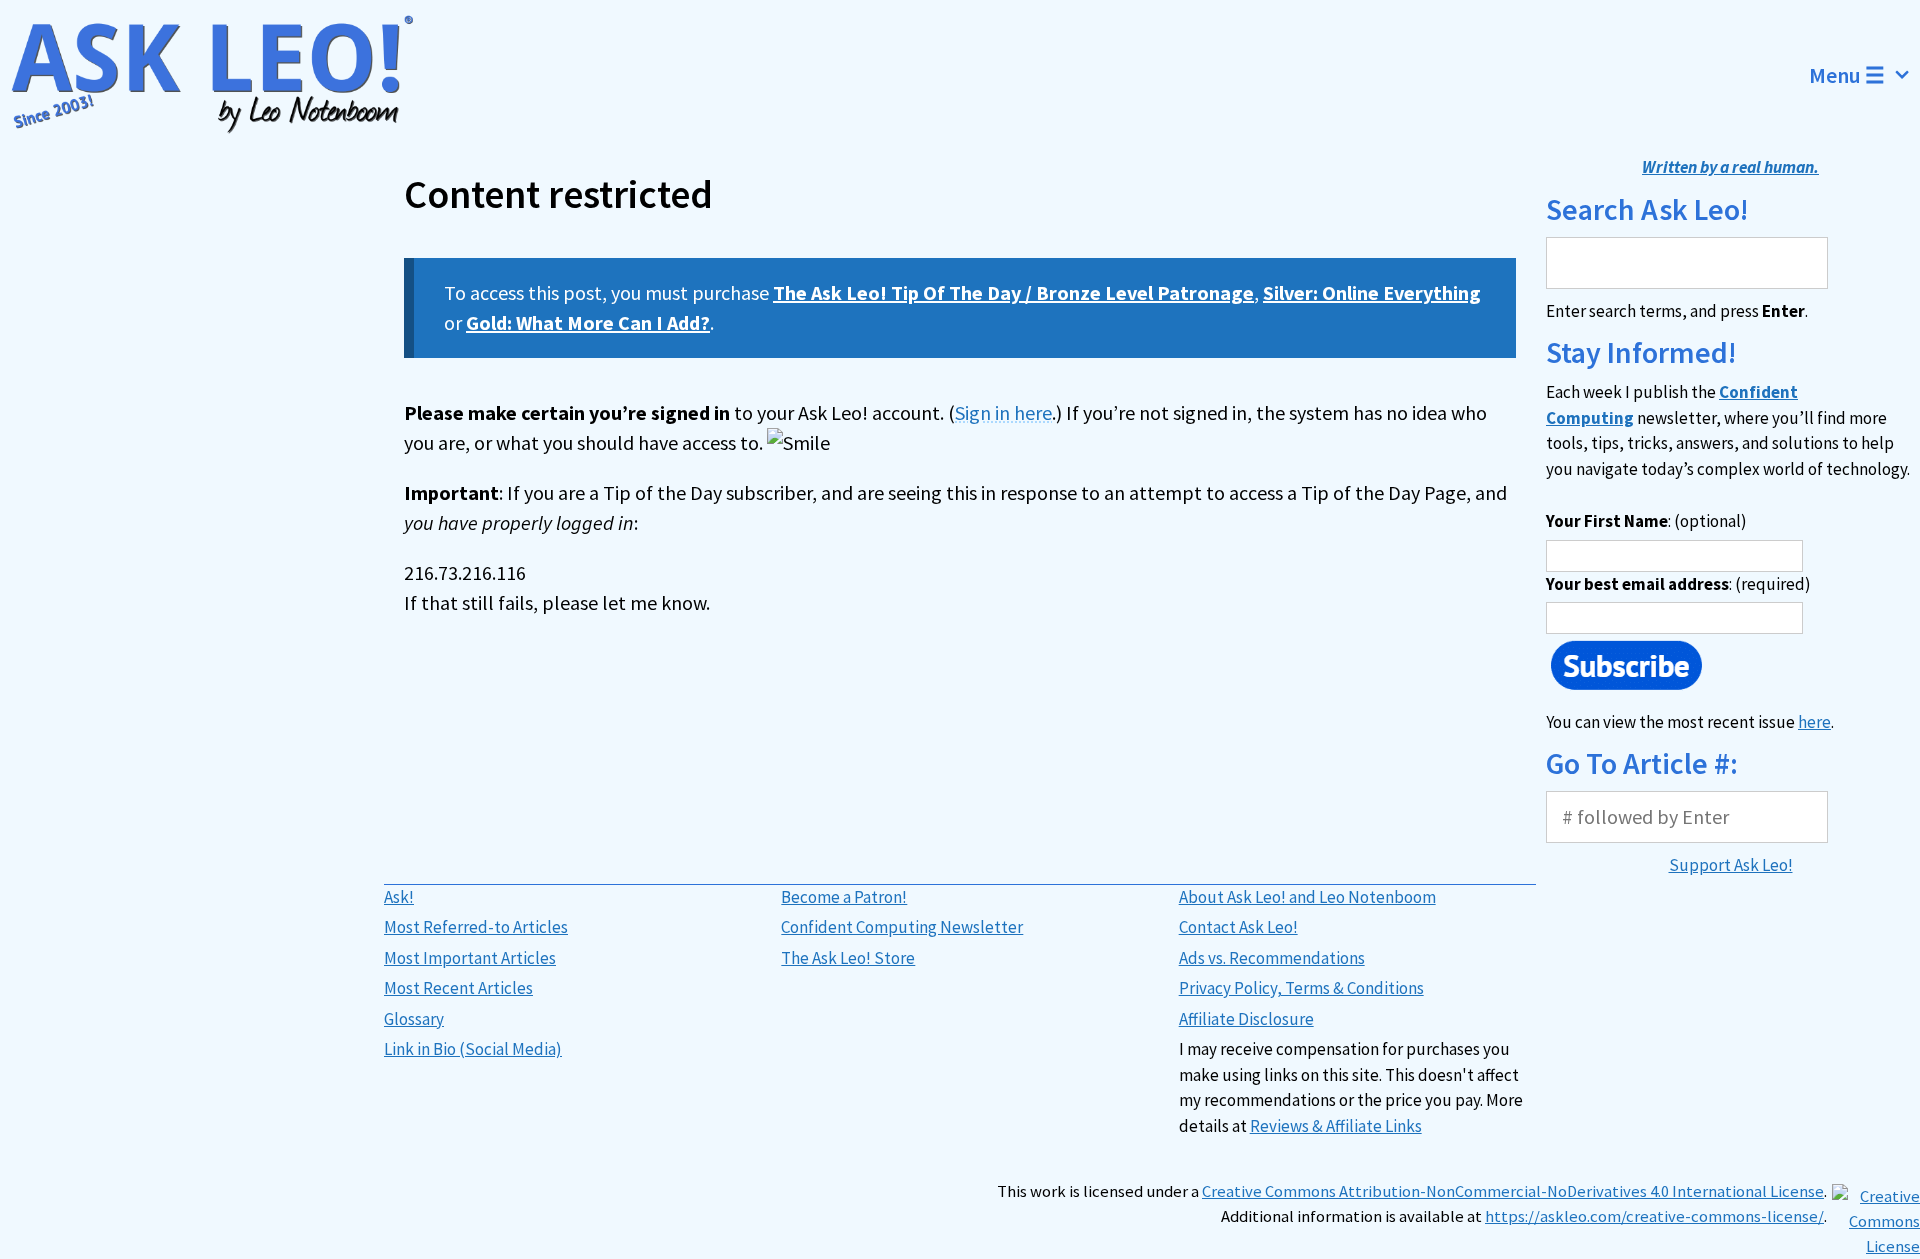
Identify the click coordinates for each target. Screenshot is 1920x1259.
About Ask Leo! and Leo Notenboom (1307, 897)
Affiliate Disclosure (1246, 1019)
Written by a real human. (1730, 167)
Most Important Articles (470, 958)
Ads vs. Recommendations (1272, 958)
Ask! (399, 897)
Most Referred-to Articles (476, 927)
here (1814, 722)
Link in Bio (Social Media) (473, 1049)
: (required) (1678, 584)
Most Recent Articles (458, 988)
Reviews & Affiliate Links (1336, 1126)
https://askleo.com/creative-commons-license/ (1654, 1216)
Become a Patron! (844, 897)
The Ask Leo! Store (848, 958)
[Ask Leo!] (224, 75)
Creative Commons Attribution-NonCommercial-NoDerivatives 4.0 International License (1513, 1191)
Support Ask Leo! (1731, 865)
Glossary (414, 1019)
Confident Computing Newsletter (902, 927)
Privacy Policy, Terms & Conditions (1301, 988)
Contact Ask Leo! (1238, 927)
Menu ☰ (1847, 75)
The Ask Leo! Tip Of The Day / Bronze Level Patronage (1013, 292)
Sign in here (1003, 412)
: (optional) (1646, 521)
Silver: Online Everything (1372, 292)
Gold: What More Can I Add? (588, 322)
